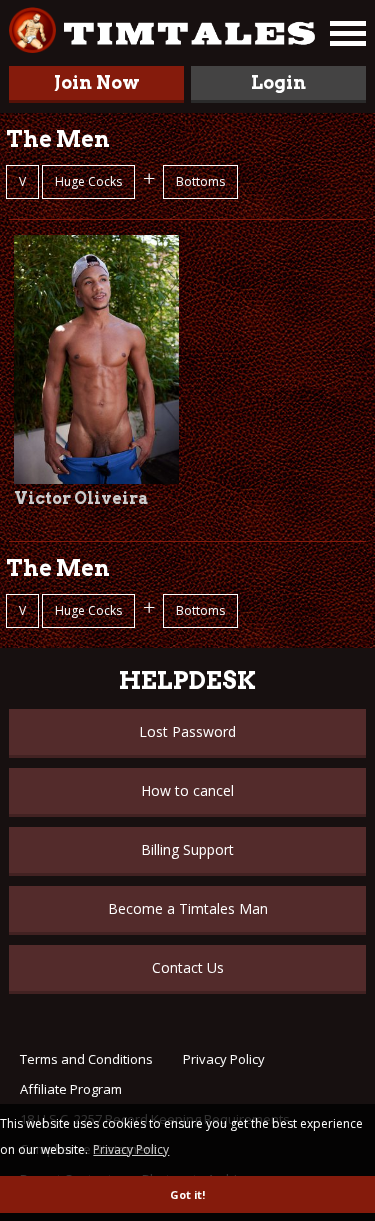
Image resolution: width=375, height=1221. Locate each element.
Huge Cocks (88, 181)
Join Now (97, 82)
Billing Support (187, 849)
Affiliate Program (71, 1089)
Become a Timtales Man (188, 908)
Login (278, 82)
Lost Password (187, 731)
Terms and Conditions (86, 1059)
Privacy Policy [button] (131, 1149)
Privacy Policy (224, 1059)
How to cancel (187, 790)
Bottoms (200, 181)
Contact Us (188, 967)
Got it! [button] (187, 1194)
